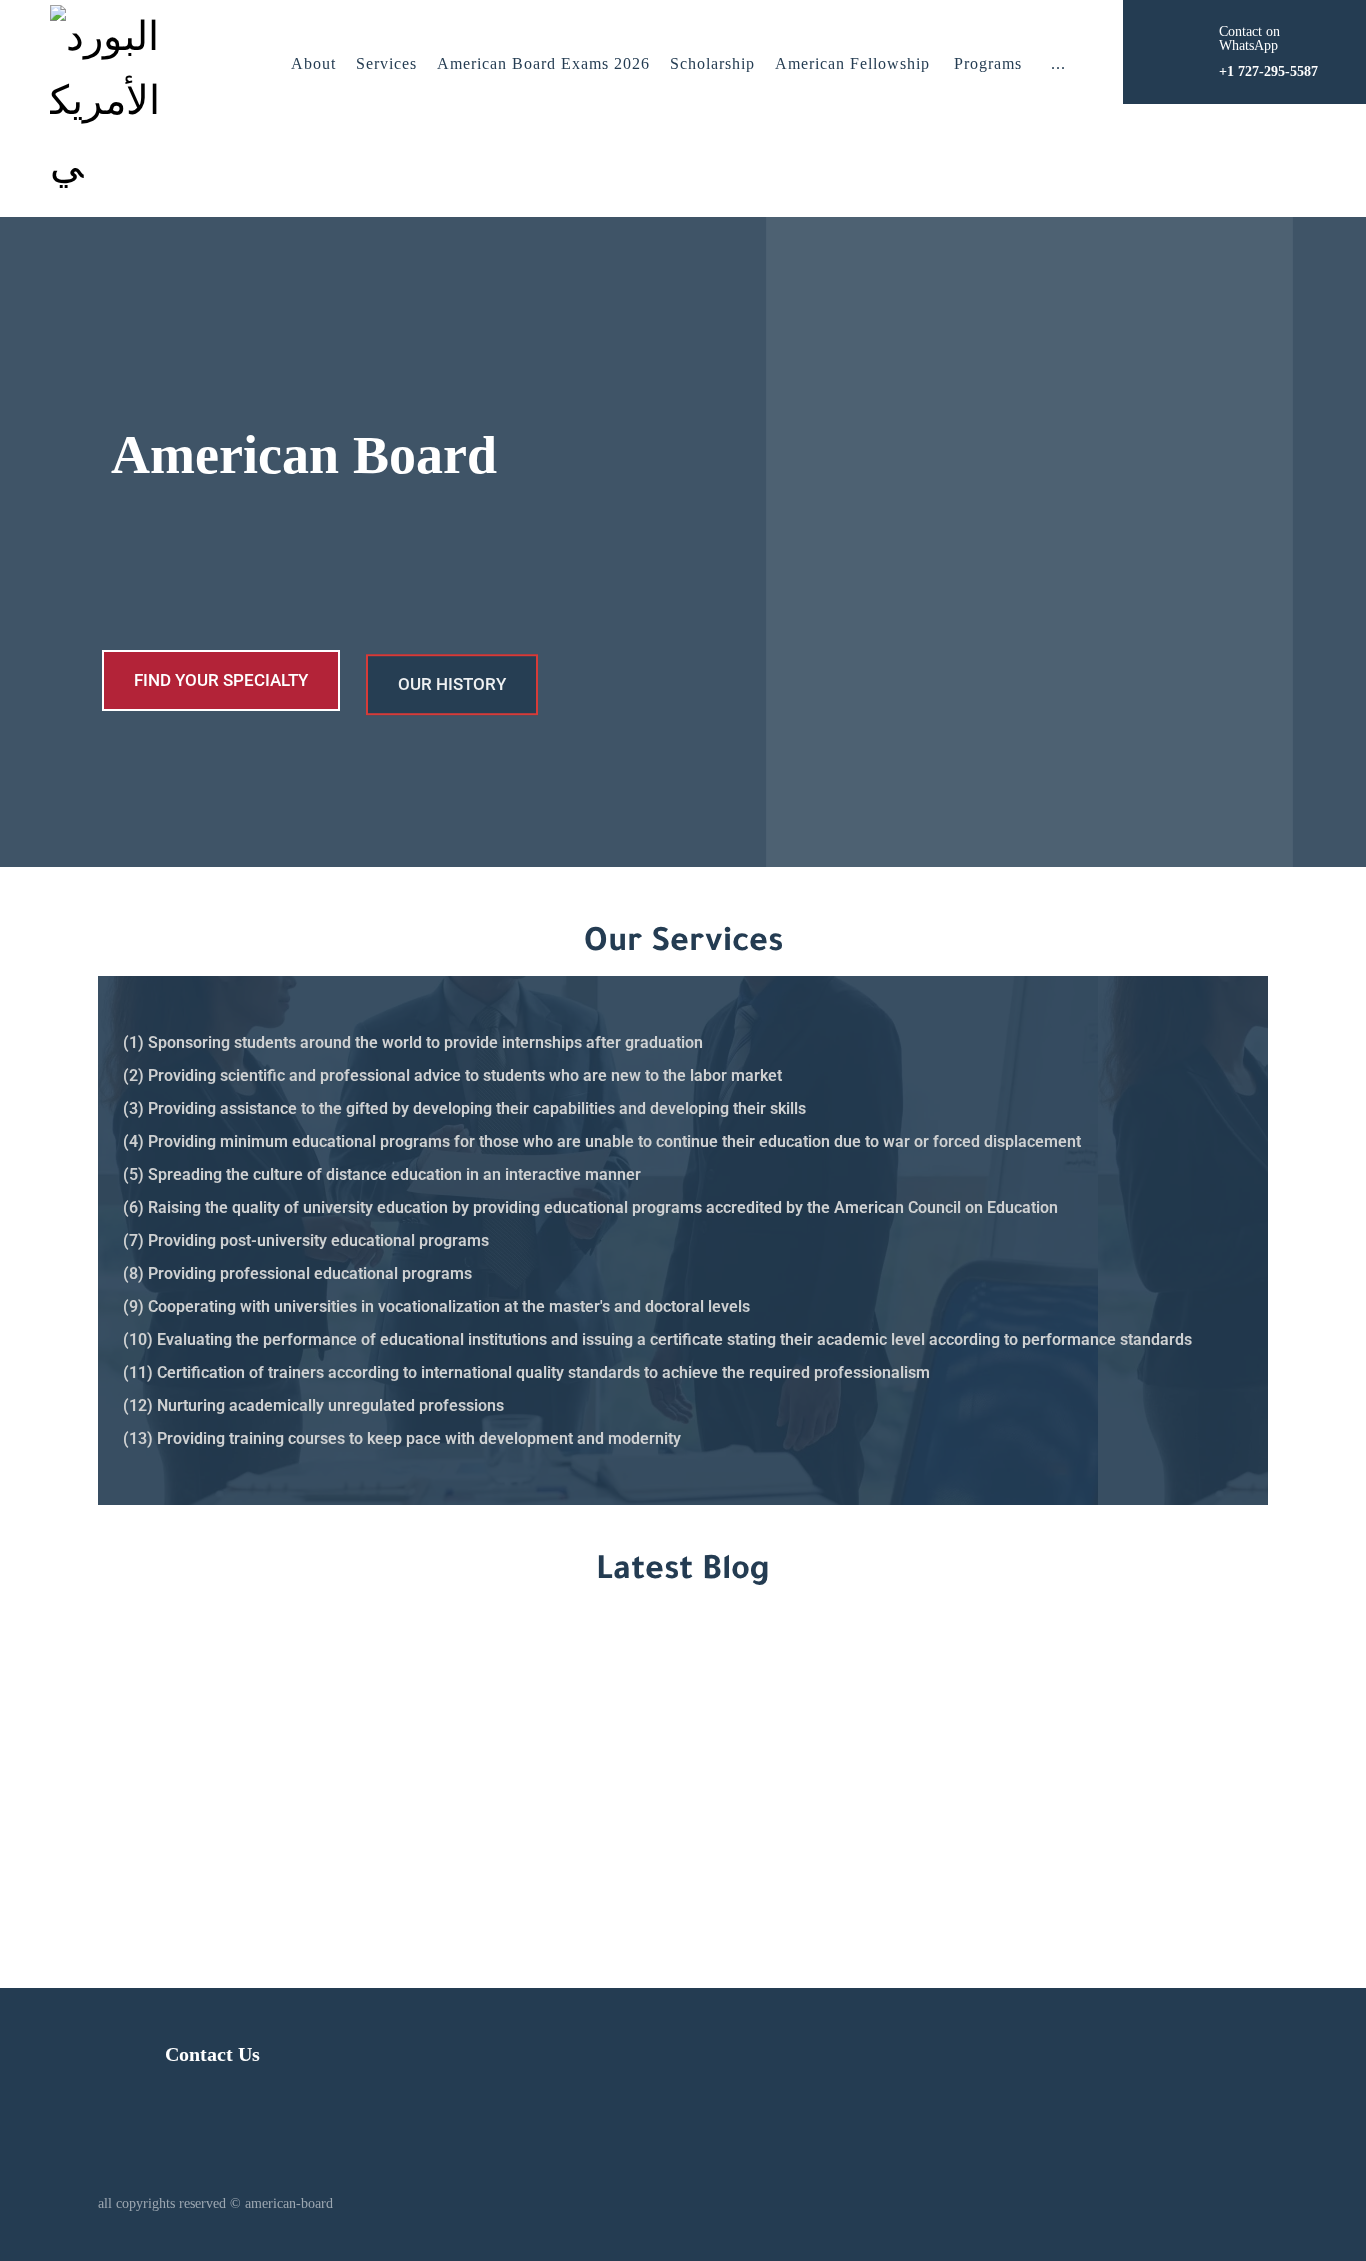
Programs (988, 63)
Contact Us (212, 2054)
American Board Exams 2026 (543, 63)
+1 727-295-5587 (1020, 1779)
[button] (1058, 64)
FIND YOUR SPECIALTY (221, 680)
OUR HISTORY (452, 680)
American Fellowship (852, 63)
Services (386, 63)
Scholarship (712, 63)
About (313, 63)
